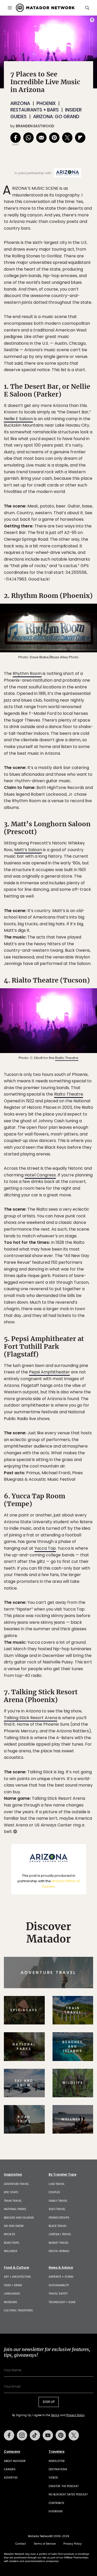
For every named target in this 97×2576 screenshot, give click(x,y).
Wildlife (9, 2234)
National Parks (15, 2209)
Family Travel (58, 2201)
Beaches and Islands (19, 2218)
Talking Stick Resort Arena (31, 1718)
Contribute (56, 2503)
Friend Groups (59, 2218)
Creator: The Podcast (64, 2486)
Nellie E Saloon (18, 419)
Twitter (74, 2435)
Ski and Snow (14, 2226)
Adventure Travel (16, 2184)
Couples (54, 2192)
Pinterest (61, 2435)
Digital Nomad (59, 2251)
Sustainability (59, 2285)
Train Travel (13, 2201)
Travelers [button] (57, 2452)
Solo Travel (57, 2209)
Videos (53, 2478)
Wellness (11, 2251)
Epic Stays (11, 2192)
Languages (12, 2294)
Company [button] (12, 2452)
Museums (10, 2302)
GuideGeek (56, 2511)
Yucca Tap (45, 1548)
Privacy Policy (75, 2415)
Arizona (20, 103)
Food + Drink (13, 2285)
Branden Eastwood (35, 126)
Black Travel (58, 2226)
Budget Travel (59, 2243)
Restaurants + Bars (35, 110)
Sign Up (49, 2402)
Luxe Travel (57, 2184)
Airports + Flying (61, 2277)
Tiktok (35, 2435)
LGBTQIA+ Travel (60, 2234)
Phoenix (46, 103)
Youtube (48, 2435)
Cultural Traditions (18, 2310)
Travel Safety (58, 2294)
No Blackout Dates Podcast (68, 2494)
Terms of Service (45, 2544)
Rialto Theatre (67, 1058)
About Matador (15, 2461)
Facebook (9, 2435)
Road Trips (12, 2243)
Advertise (11, 2478)
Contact (21, 2544)
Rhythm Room (27, 673)
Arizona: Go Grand (56, 117)
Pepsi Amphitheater (49, 1372)
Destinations (58, 2469)
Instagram (22, 2435)
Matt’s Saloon (28, 850)
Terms (55, 2415)
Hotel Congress (40, 1175)
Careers (10, 2469)
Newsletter (57, 2461)
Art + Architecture (17, 2277)
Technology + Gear (62, 2302)
